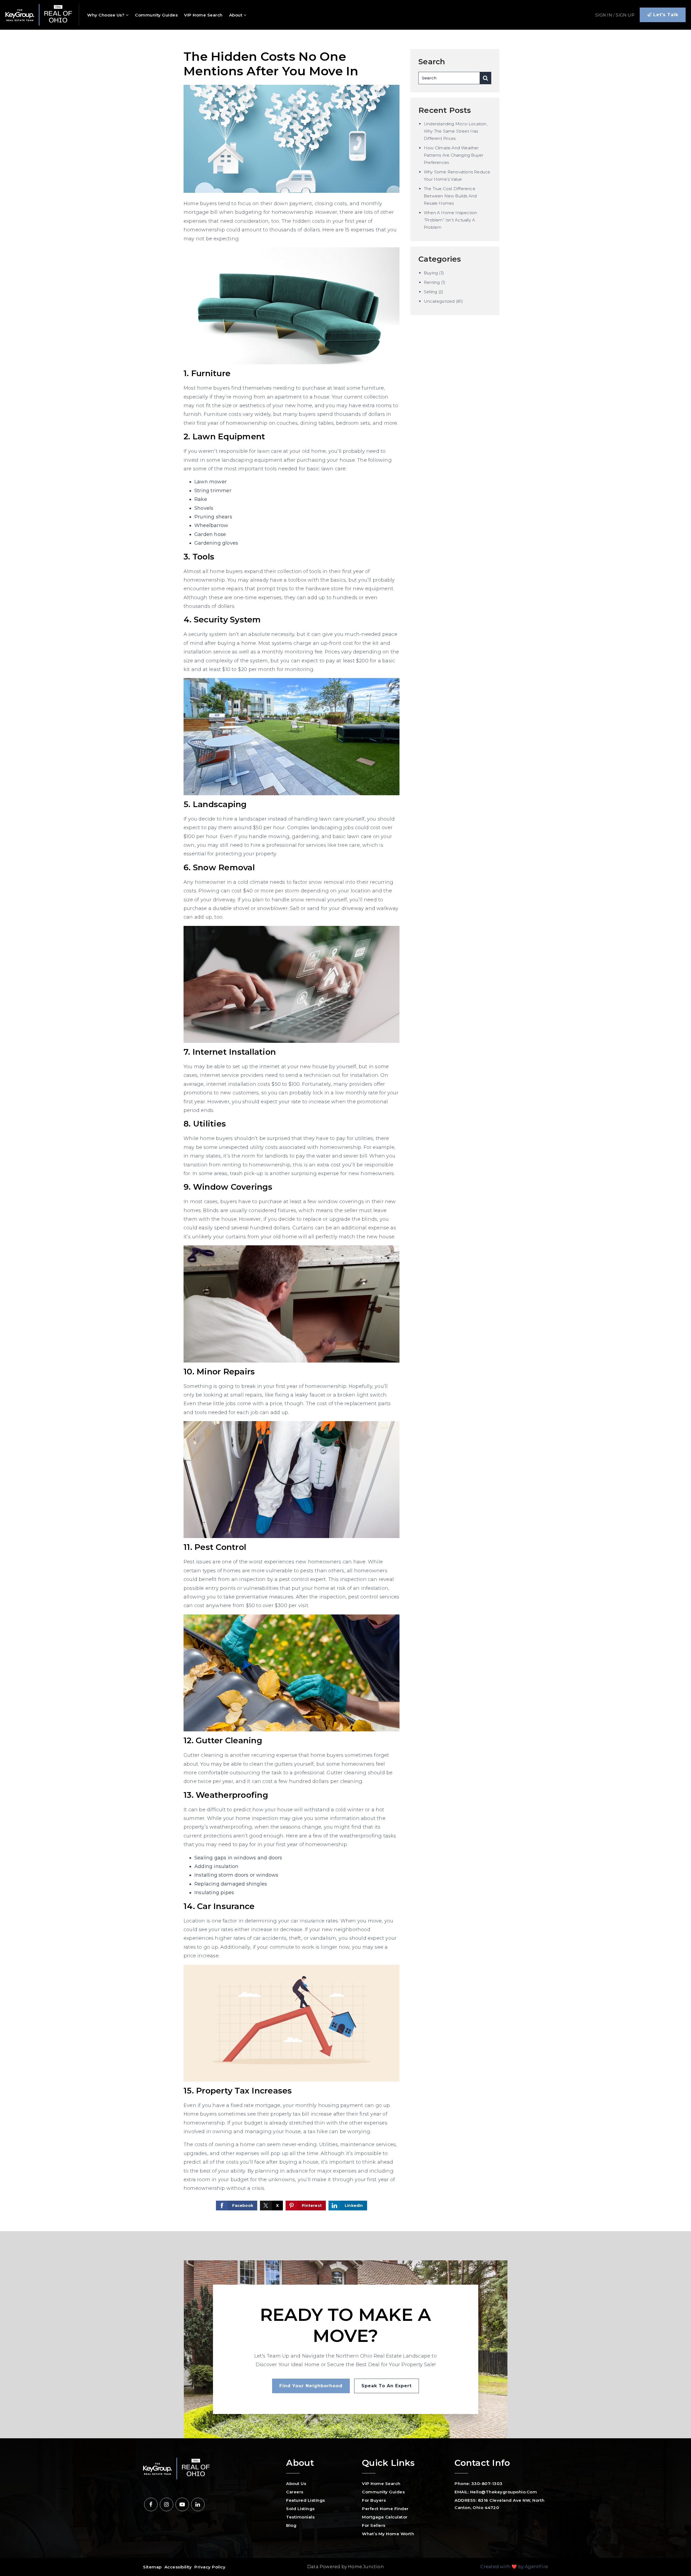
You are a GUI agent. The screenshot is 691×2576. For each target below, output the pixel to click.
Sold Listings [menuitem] (300, 2509)
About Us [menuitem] (296, 2484)
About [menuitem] (236, 15)
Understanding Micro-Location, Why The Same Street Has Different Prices (456, 131)
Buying (431, 273)
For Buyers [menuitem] (374, 2500)
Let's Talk (665, 15)
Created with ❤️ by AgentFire (514, 2567)
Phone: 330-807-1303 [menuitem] (479, 2484)
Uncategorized (439, 301)
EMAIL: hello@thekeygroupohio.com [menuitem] (496, 2492)
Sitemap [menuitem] (152, 2567)
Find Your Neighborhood (311, 2386)
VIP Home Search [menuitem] (203, 15)
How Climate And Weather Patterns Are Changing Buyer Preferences (453, 155)
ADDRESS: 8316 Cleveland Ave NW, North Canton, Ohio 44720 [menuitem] (500, 2504)
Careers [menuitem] (295, 2492)
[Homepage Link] (39, 15)
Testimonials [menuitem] (300, 2517)
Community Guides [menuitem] (156, 15)
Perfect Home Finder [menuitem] (385, 2509)
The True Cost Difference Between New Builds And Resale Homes (450, 196)
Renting (432, 282)
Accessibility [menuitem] (178, 2567)
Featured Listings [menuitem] (306, 2500)
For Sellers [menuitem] (374, 2525)
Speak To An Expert (387, 2386)
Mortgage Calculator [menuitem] (385, 2517)
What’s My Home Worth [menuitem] (388, 2534)
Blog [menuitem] (291, 2525)
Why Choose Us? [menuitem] (106, 15)
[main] (345, 1130)
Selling (430, 292)
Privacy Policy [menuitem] (210, 2567)
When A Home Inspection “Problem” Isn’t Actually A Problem (450, 220)
